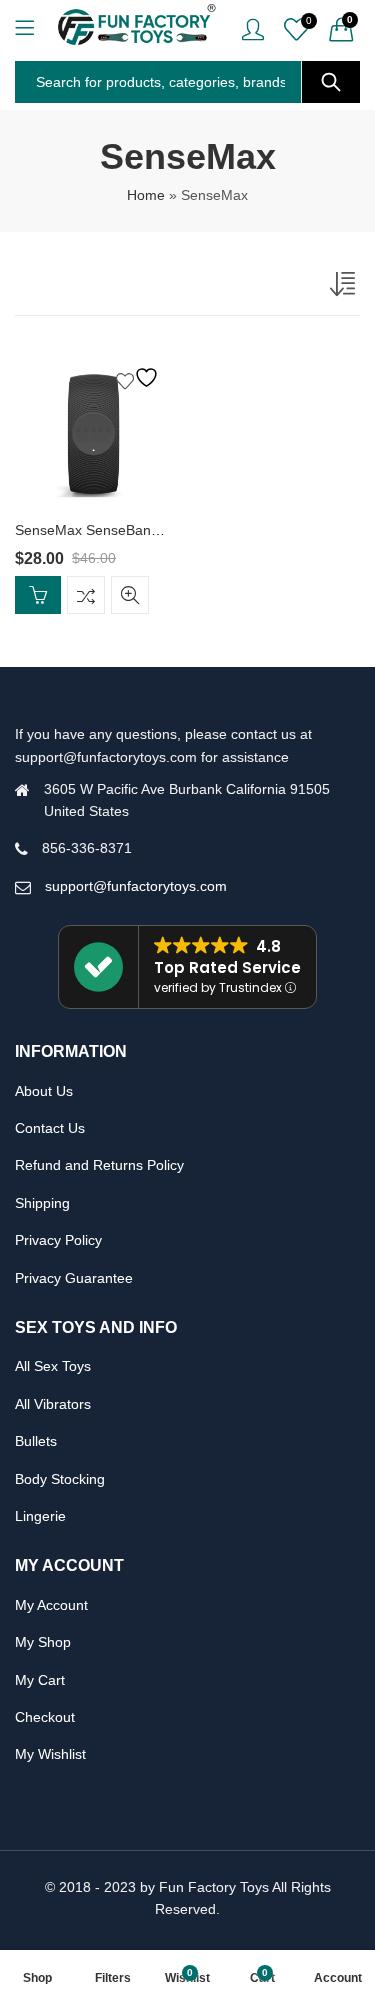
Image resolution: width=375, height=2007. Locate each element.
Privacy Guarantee (74, 1278)
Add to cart (38, 595)
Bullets (36, 1441)
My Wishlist (50, 1754)
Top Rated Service (227, 967)
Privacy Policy (58, 1240)
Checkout (45, 1717)
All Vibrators (53, 1404)
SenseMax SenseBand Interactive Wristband (156, 530)
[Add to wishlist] (140, 377)
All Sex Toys (53, 1366)
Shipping (42, 1203)
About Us (44, 1091)
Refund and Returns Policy (99, 1165)
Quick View (130, 595)
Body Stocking (60, 1479)
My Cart (40, 1680)
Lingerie (40, 1516)
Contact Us (50, 1128)
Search (331, 82)
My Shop (43, 1642)
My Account (51, 1605)
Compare (86, 595)
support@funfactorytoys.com (136, 886)
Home (146, 195)
